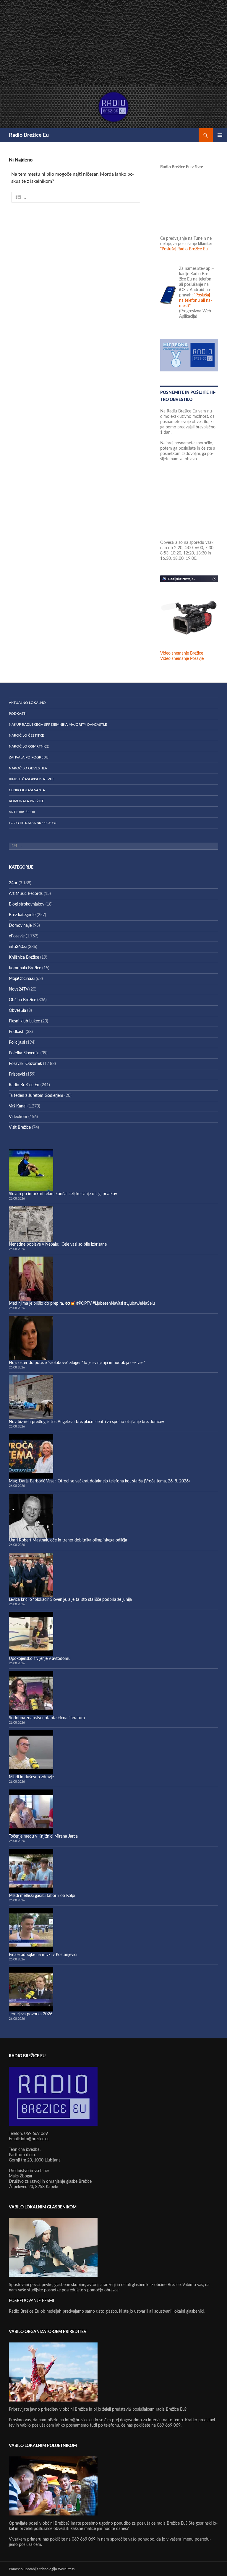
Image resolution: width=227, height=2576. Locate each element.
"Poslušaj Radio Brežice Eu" (185, 249)
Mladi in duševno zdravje (31, 1777)
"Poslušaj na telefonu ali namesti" (196, 301)
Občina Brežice (22, 1000)
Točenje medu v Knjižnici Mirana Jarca (43, 1836)
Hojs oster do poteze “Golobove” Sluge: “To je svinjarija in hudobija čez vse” (77, 1363)
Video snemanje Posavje (182, 659)
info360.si (18, 947)
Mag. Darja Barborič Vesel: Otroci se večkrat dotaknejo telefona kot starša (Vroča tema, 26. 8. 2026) (99, 1481)
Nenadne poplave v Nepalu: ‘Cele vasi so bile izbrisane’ (58, 1244)
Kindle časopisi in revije (32, 779)
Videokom (18, 1117)
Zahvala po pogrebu (29, 757)
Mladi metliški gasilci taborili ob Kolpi (42, 1896)
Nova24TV (18, 989)
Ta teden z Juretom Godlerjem (36, 1096)
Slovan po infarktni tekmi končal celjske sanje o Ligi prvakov (63, 1194)
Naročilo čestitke (26, 735)
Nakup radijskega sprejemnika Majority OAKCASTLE (58, 725)
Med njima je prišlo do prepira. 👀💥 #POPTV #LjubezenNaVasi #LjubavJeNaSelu (82, 1304)
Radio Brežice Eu (29, 135)
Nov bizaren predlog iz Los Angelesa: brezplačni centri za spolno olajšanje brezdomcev (86, 1422)
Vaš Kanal (18, 1106)
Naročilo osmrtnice (29, 746)
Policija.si (17, 1043)
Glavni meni (220, 135)
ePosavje (17, 936)
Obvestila (17, 1011)
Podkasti (18, 714)
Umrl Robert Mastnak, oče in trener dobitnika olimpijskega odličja (68, 1540)
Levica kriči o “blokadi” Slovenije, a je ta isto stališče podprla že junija (70, 1600)
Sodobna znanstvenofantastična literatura (47, 1718)
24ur (13, 883)
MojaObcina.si (22, 979)
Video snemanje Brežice (182, 653)
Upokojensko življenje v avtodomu (40, 1659)
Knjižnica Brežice (24, 957)
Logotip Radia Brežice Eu (33, 823)
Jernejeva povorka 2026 (31, 2014)
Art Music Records (26, 894)
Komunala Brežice (26, 801)
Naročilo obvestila (28, 768)
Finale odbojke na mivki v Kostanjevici (43, 1955)
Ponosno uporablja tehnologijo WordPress (42, 2569)
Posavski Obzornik (25, 1064)
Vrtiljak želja (22, 812)
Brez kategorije (22, 915)
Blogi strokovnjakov (27, 904)
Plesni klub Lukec (24, 1021)
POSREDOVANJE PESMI (31, 2301)
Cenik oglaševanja (27, 790)
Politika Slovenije (24, 1053)
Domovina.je (20, 926)
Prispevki (17, 1074)
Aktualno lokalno (27, 703)
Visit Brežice (20, 1128)
